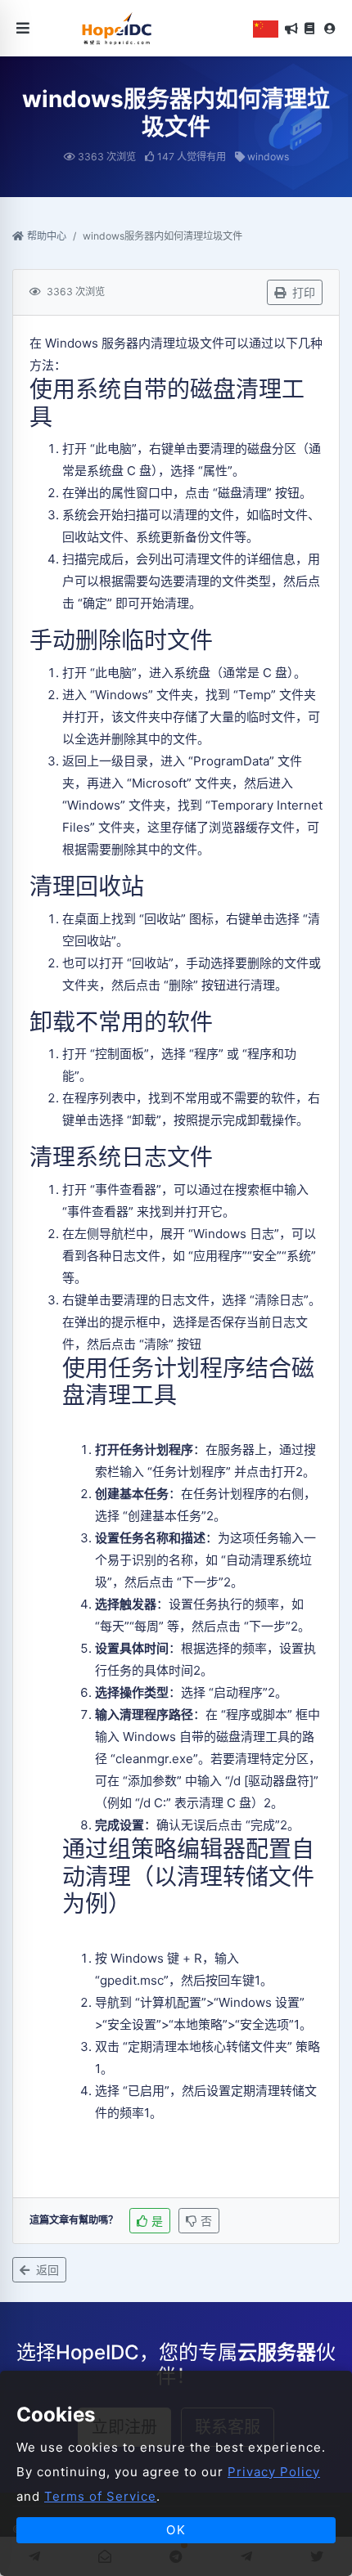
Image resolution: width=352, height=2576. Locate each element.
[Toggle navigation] (23, 28)
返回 (46, 2270)
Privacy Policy (274, 2472)
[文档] (309, 29)
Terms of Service (100, 2496)
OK (176, 2530)
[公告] (291, 29)
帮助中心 (47, 236)
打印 (302, 292)
